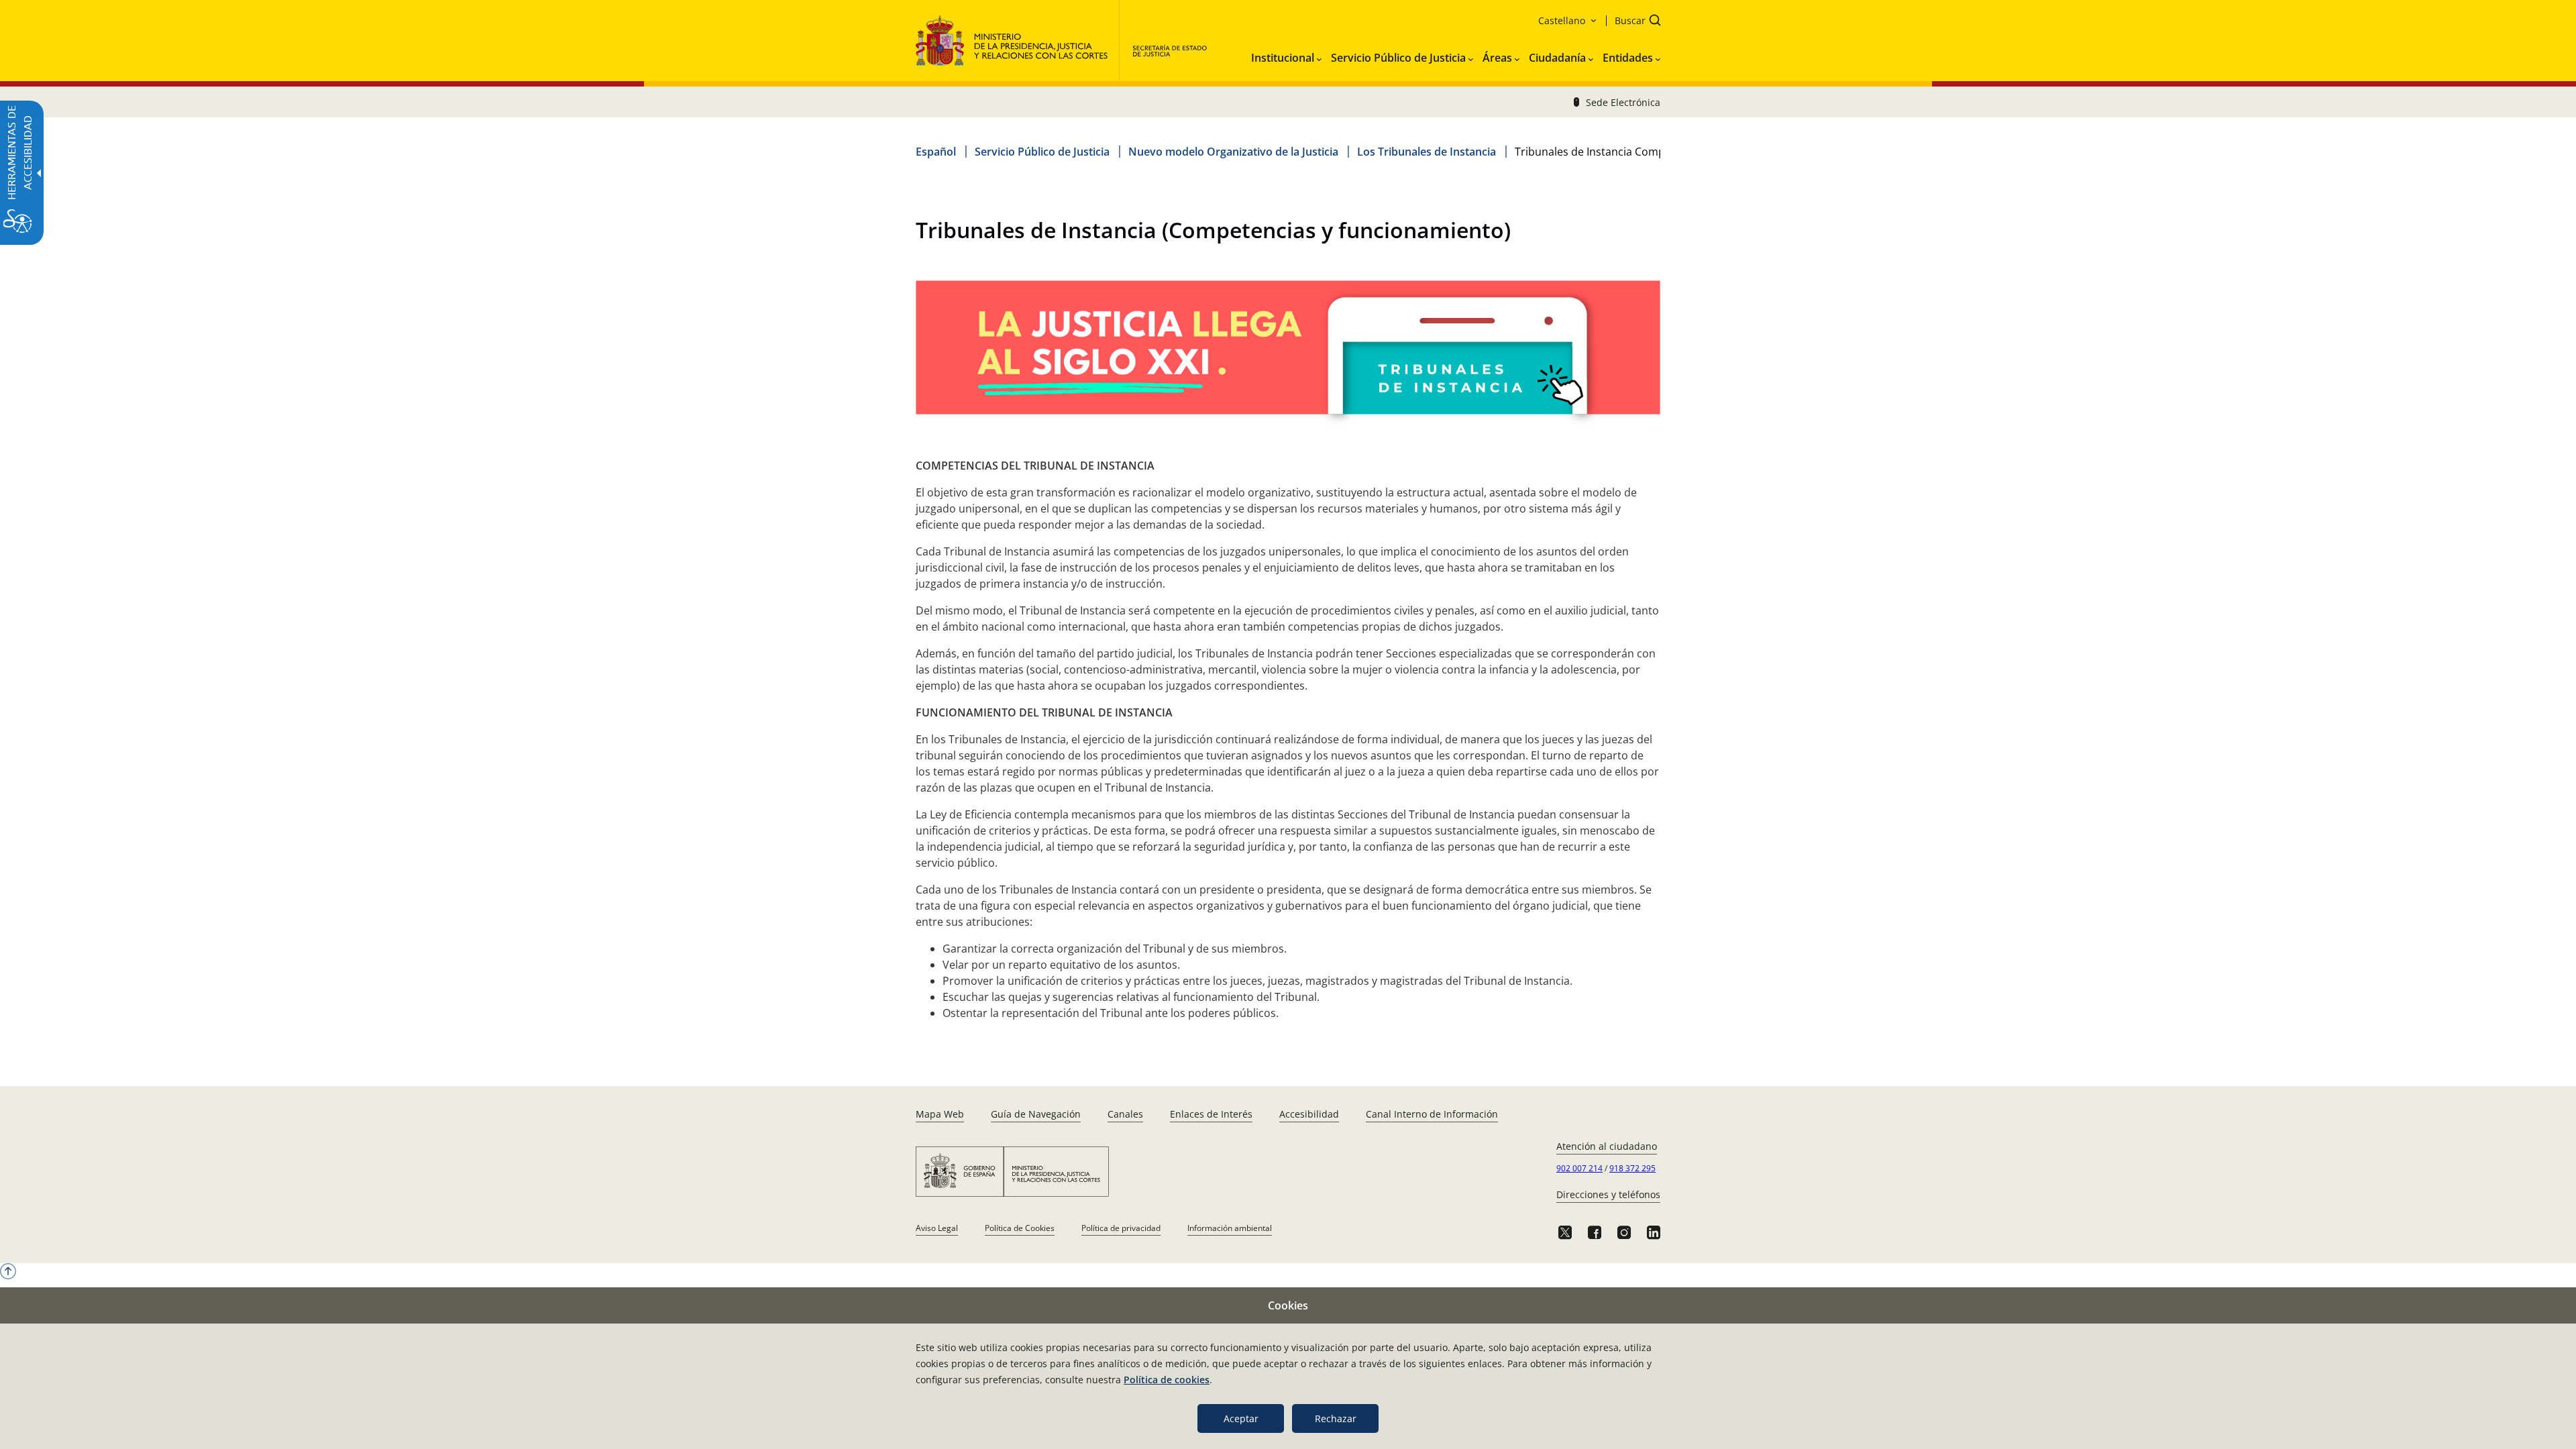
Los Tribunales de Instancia (1427, 152)
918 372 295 (1632, 1168)
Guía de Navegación (1036, 1114)
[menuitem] (1286, 55)
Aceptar (1241, 1418)
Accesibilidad (1309, 1114)
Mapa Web (940, 1114)
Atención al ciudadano (1607, 1146)
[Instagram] (1624, 1232)
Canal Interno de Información (1432, 1114)
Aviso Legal (937, 1228)
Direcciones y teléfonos (1608, 1194)
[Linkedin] (1654, 1232)
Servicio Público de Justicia (1042, 152)
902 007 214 (1579, 1168)
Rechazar (1336, 1418)
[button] (1633, 22)
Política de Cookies (1020, 1228)
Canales (1125, 1114)
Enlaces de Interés (1211, 1114)
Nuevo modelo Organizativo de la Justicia (1233, 152)
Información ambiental (1230, 1228)
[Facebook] (1595, 1232)
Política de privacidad (1121, 1228)
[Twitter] (1565, 1232)
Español (936, 152)
